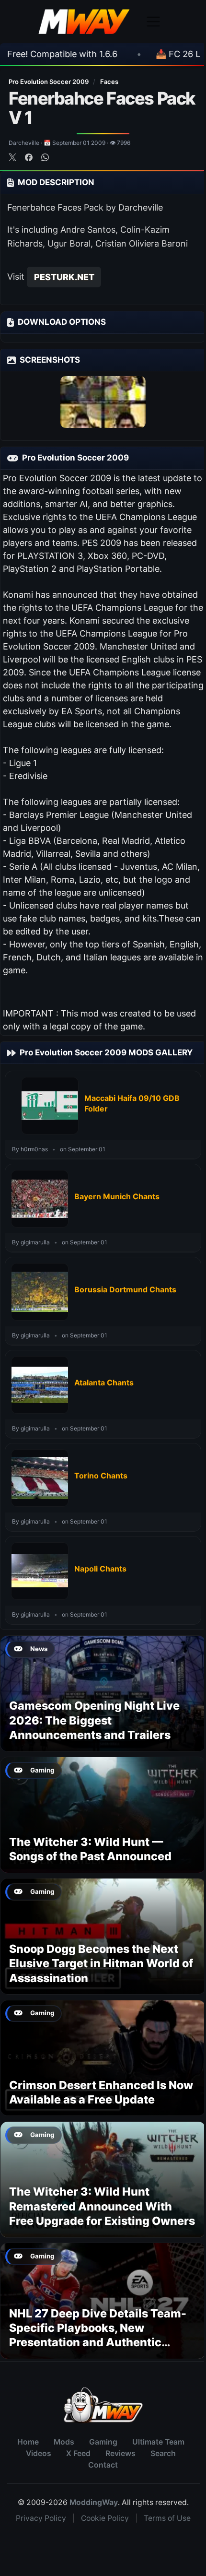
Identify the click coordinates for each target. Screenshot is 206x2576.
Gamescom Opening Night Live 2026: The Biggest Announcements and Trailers (94, 1720)
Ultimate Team (158, 2442)
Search (163, 2453)
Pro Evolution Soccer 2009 (49, 82)
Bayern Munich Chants (117, 1196)
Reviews (120, 2453)
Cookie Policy (105, 2518)
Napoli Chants (100, 1569)
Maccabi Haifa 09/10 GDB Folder (132, 1103)
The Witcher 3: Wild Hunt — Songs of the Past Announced (90, 1849)
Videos (39, 2453)
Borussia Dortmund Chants (125, 1289)
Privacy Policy (41, 2518)
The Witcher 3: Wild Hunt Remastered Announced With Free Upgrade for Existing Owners (102, 2206)
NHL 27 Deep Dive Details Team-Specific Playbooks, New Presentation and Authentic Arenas (98, 2335)
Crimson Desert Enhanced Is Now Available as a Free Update (101, 2092)
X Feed (78, 2453)
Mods (64, 2442)
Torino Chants (101, 1476)
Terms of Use (167, 2518)
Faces (109, 82)
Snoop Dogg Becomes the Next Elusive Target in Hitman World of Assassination (101, 1963)
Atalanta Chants (104, 1383)
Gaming (103, 2442)
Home (28, 2442)
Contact (103, 2465)
